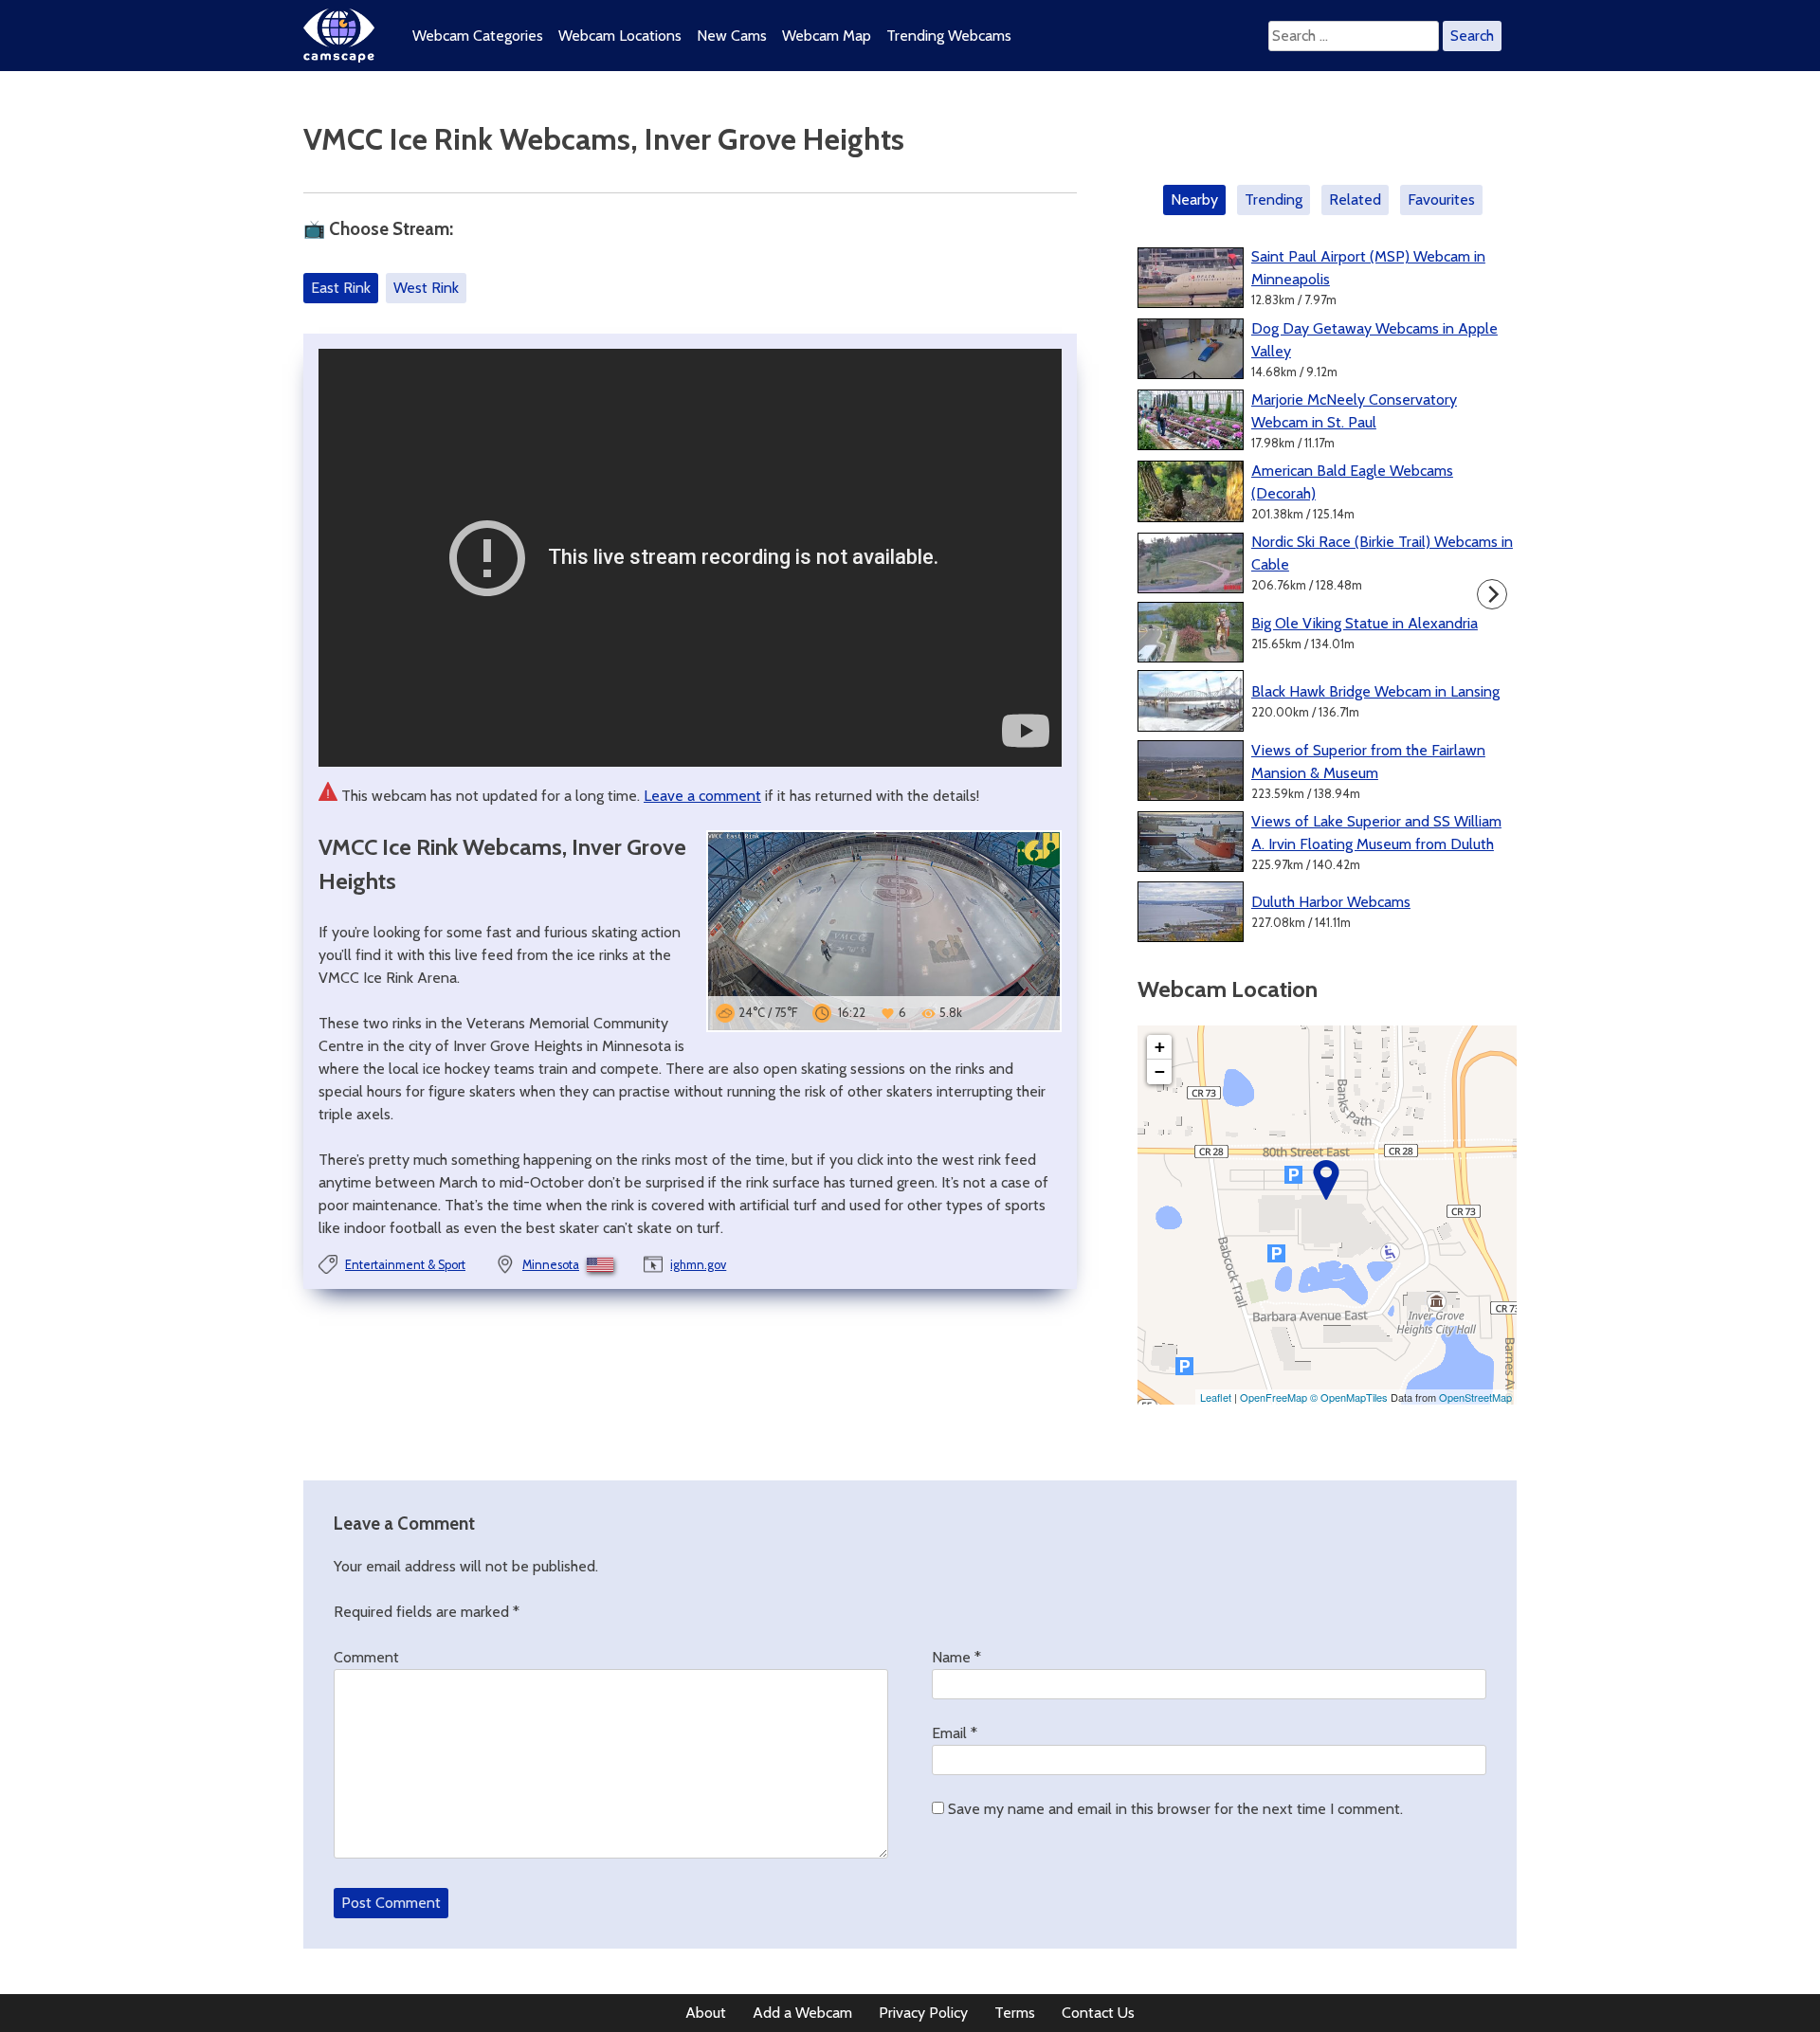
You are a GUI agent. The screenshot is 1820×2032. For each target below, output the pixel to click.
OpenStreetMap (1475, 1397)
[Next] (1492, 594)
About (706, 2013)
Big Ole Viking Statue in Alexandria (1365, 623)
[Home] (339, 57)
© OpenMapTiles (1349, 1397)
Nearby (1194, 200)
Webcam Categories (478, 36)
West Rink (426, 288)
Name (956, 1657)
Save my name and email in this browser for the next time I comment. (1175, 1809)
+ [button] (1160, 1047)
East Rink (341, 288)
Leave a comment (702, 796)
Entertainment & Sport (405, 1265)
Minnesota (551, 1265)
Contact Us (1098, 2013)
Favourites (1441, 200)
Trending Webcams (949, 36)
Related (1355, 200)
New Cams (732, 36)
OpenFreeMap (1274, 1397)
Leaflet (1216, 1397)
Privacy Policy (923, 2013)
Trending (1274, 200)
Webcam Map (827, 36)
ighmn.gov (698, 1265)
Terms (1015, 2013)
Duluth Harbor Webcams (1331, 902)
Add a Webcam (802, 2013)
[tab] (1198, 200)
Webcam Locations (620, 36)
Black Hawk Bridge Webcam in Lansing (1375, 691)
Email (955, 1733)
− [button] (1160, 1071)
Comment (366, 1657)
